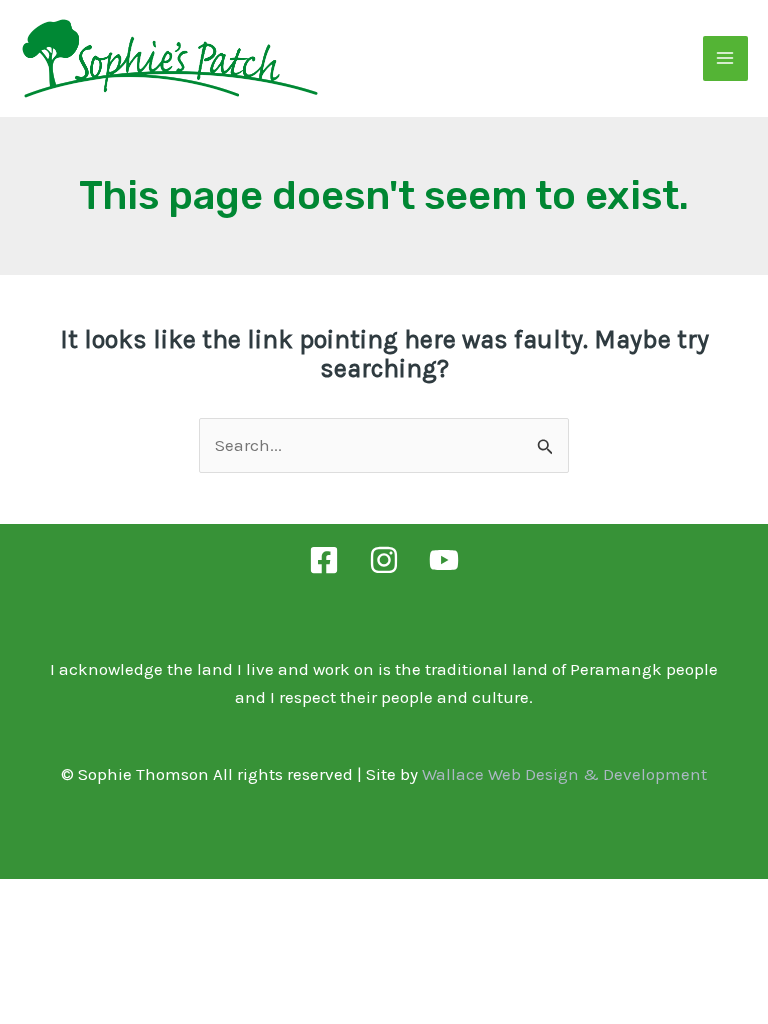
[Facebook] (324, 560)
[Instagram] (384, 560)
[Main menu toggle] (726, 59)
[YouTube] (444, 560)
